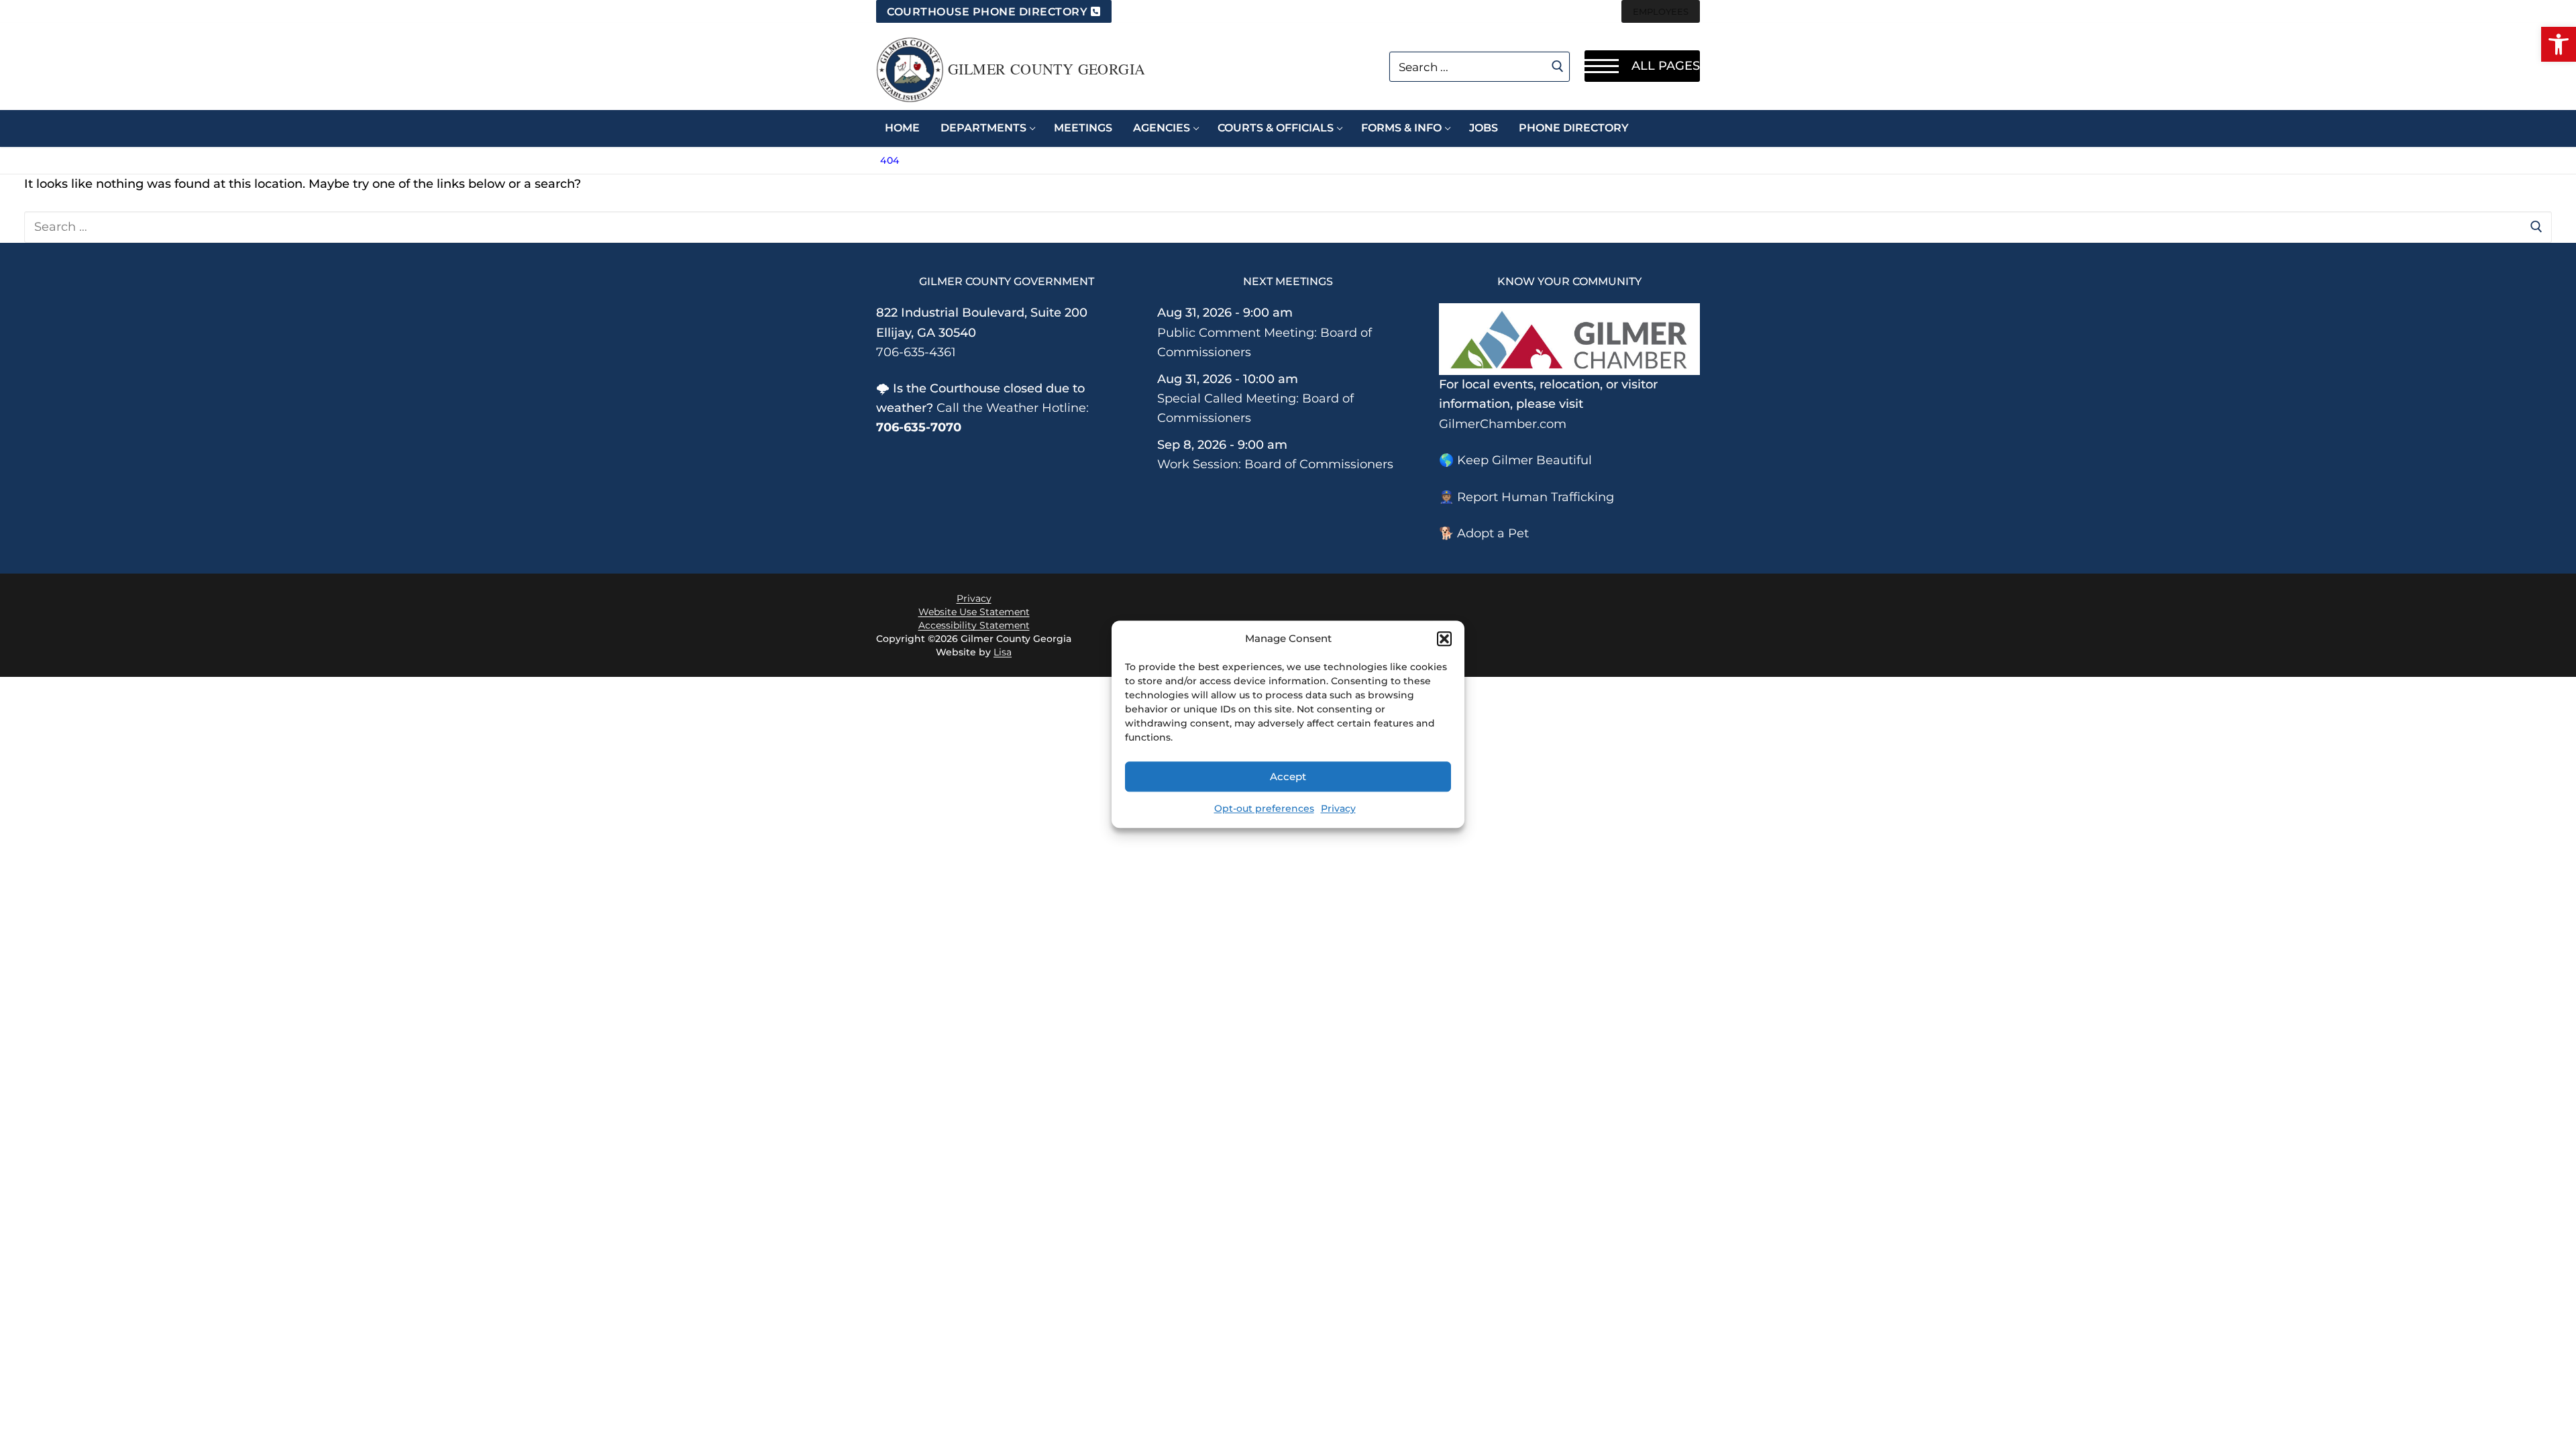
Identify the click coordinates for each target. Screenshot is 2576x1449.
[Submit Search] (1558, 66)
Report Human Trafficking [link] (1536, 497)
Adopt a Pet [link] (1493, 533)
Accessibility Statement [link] (974, 625)
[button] (1444, 639)
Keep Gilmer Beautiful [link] (1524, 460)
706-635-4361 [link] (916, 352)
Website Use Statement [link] (974, 612)
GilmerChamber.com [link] (1503, 424)
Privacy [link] (1338, 809)
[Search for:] (1288, 227)
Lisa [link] (1003, 652)
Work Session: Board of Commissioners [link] (1275, 464)
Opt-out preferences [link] (1264, 809)
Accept (1288, 776)
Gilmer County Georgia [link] (1046, 69)
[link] (2559, 44)
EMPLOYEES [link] (1661, 11)
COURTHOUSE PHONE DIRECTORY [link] (987, 12)
